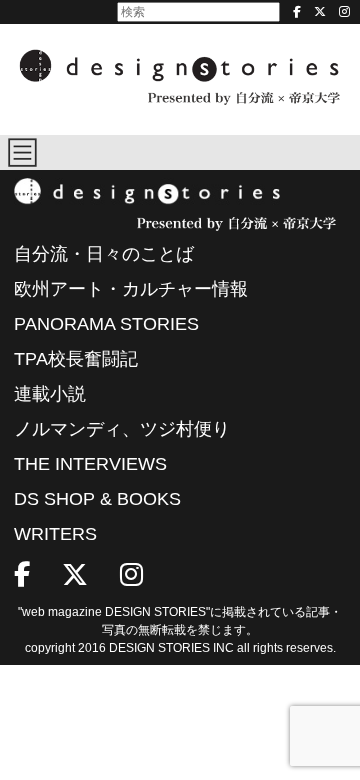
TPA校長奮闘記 (76, 359)
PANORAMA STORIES (106, 324)
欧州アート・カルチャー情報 (131, 289)
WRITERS (55, 534)
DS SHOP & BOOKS (97, 499)
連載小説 (50, 394)
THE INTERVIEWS (90, 464)
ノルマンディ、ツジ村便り (122, 429)
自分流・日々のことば (104, 254)
